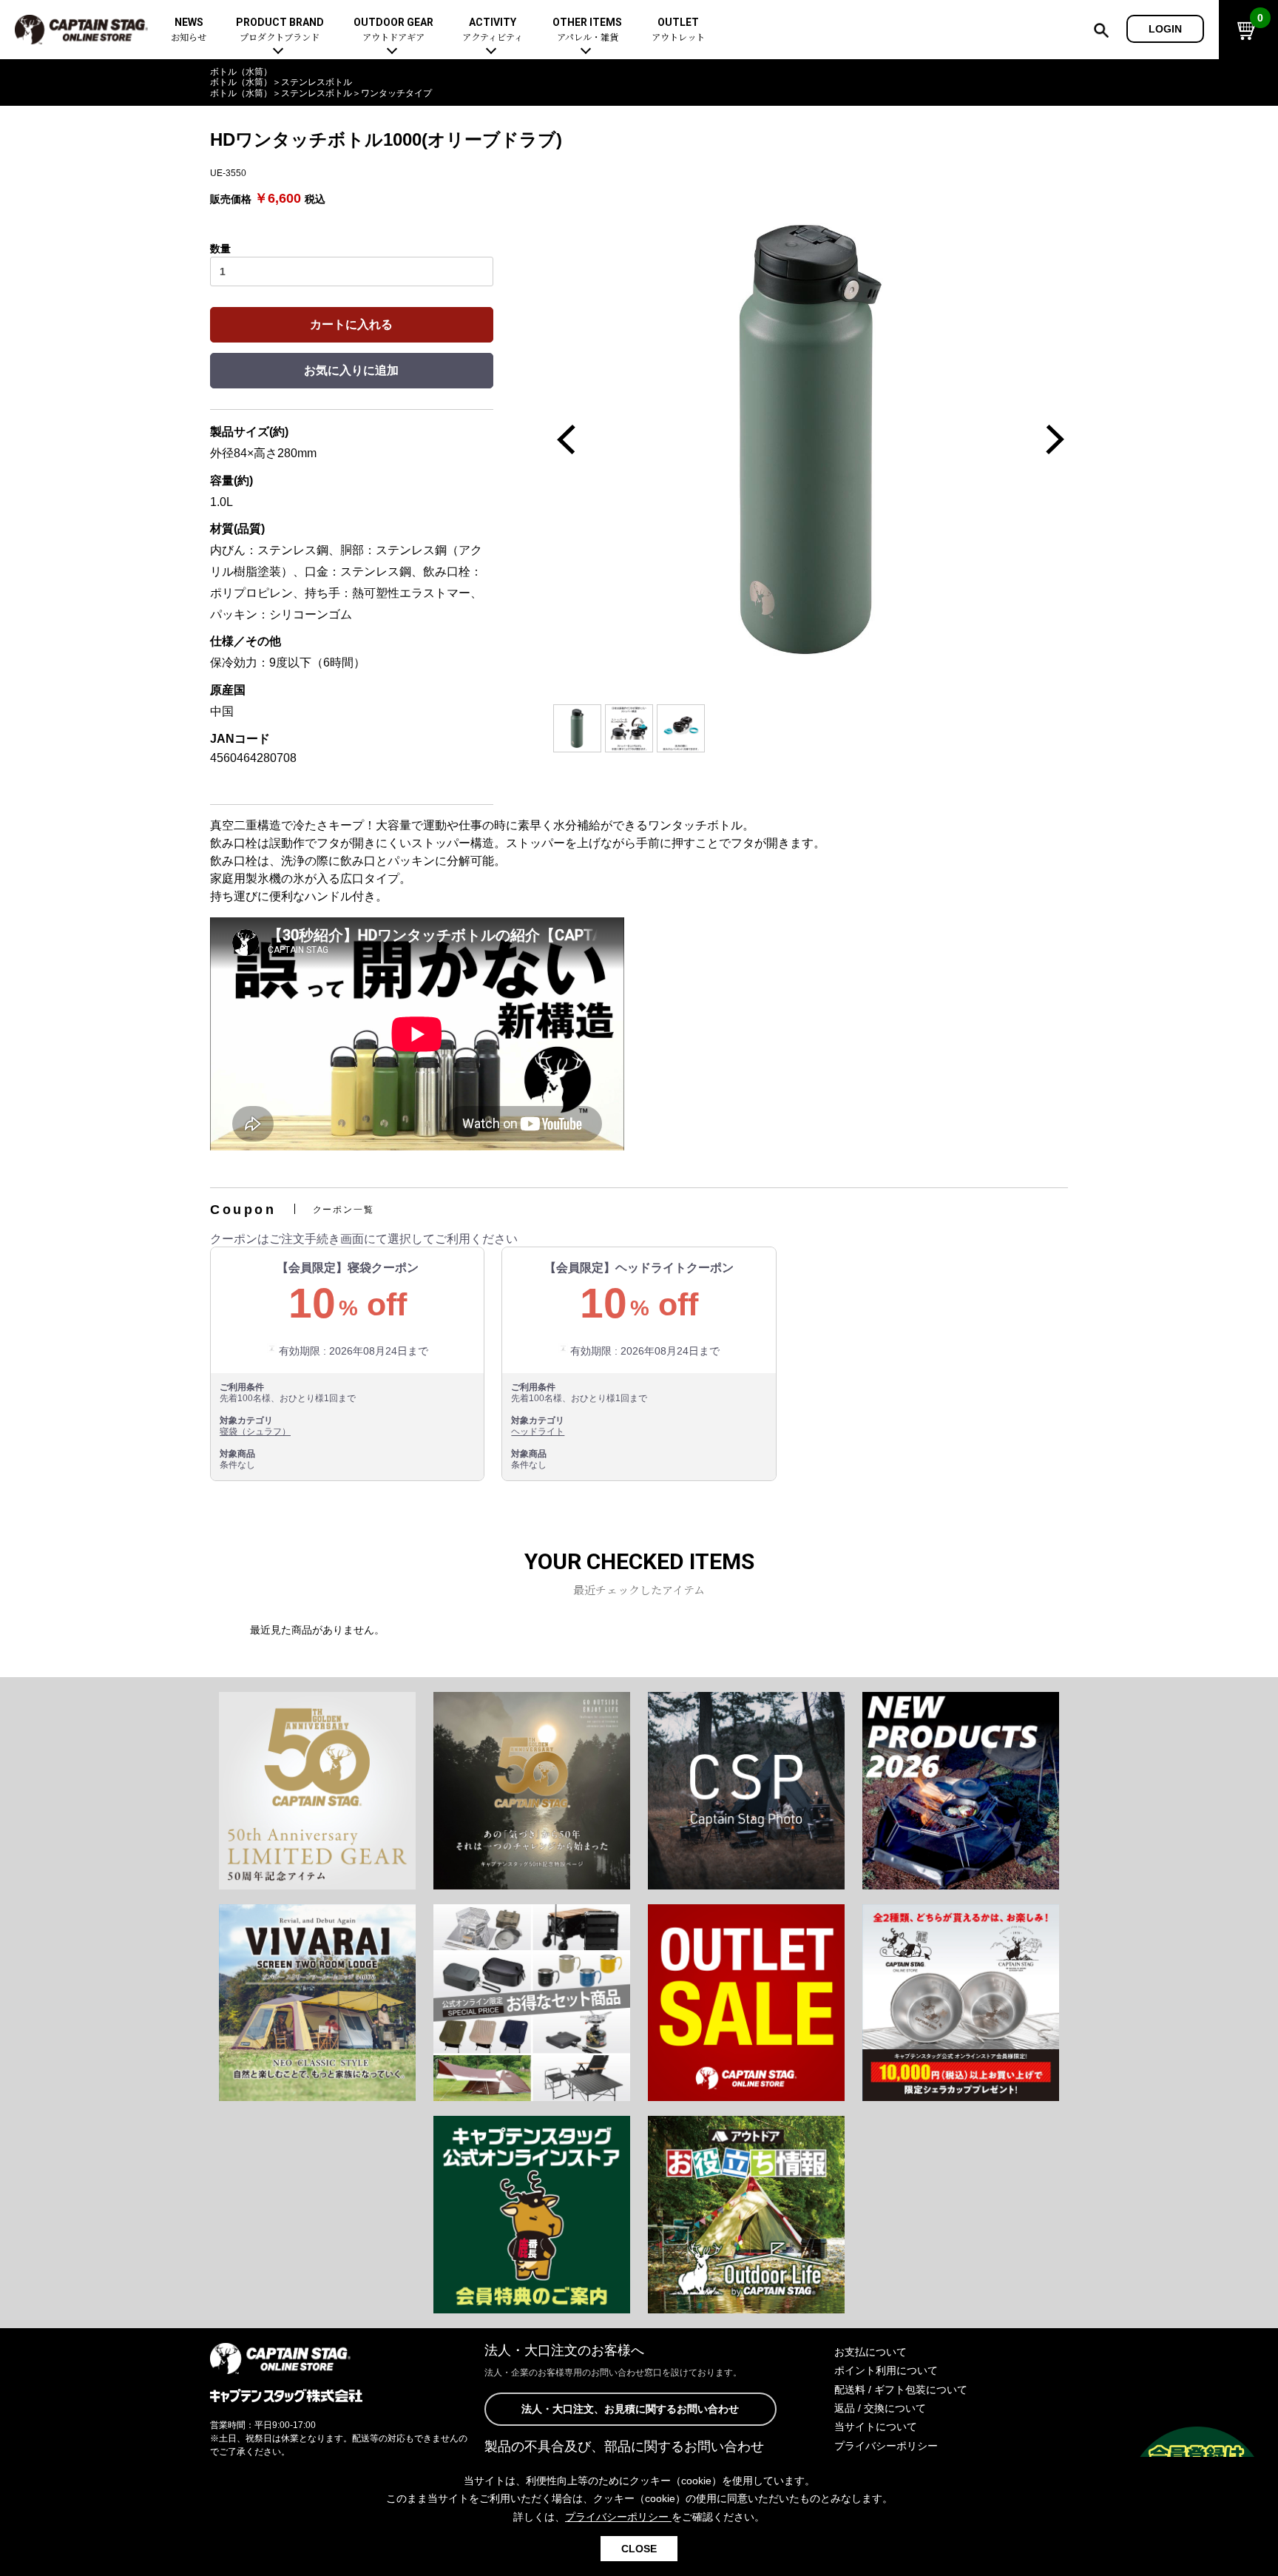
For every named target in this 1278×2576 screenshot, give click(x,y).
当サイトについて (876, 2427)
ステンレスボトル (317, 82)
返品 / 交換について (880, 2408)
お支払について (870, 2352)
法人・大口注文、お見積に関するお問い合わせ (630, 2409)
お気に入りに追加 (351, 370)
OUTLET (678, 30)
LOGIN (1165, 29)
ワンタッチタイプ (396, 93)
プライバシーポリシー (886, 2446)
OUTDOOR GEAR (393, 30)
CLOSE (639, 2549)
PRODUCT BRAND (280, 30)
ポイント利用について (886, 2370)
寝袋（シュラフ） (255, 1432)
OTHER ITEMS (587, 30)
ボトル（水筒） (241, 72)
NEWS (189, 30)
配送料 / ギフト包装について (901, 2390)
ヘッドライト (538, 1432)
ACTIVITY (493, 30)
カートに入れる (351, 324)
